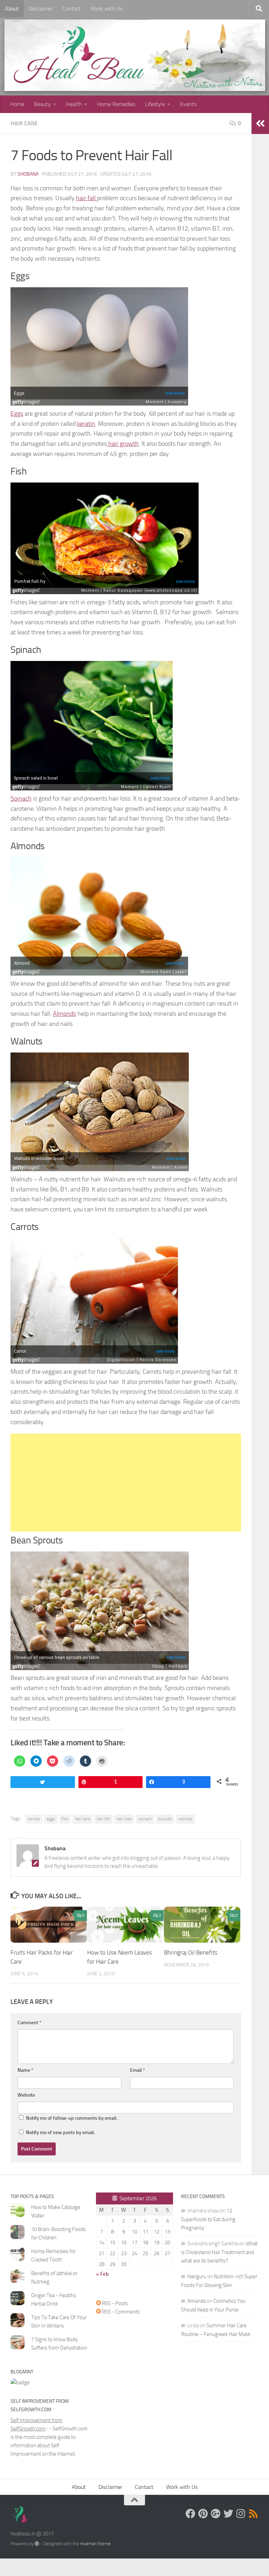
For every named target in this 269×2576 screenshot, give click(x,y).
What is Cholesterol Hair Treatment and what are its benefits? (219, 2252)
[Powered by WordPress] (37, 2544)
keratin (86, 424)
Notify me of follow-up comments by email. (72, 2118)
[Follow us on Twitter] (228, 2514)
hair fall (87, 198)
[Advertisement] (126, 1483)
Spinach (21, 798)
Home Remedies (116, 104)
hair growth (123, 444)
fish (65, 1819)
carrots (34, 1819)
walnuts (185, 1819)
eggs (51, 1819)
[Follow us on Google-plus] (216, 2514)
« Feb (102, 2274)
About (12, 9)
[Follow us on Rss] (254, 2514)
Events (188, 104)
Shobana (28, 174)
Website (26, 2095)
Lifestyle (155, 104)
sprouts (165, 1819)
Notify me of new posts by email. (60, 2132)
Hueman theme (95, 2544)
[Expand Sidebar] (260, 124)
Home (17, 104)
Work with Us (106, 9)
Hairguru (197, 2276)
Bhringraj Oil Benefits (191, 1952)
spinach (145, 1819)
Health (74, 104)
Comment (29, 2023)
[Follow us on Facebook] (191, 2514)
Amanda (196, 2301)
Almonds (64, 1014)
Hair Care (24, 123)
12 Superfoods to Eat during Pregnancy (208, 2219)
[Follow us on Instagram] (241, 2514)
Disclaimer (41, 9)
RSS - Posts (114, 2303)
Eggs (17, 414)
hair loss (124, 1819)
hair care (82, 1819)
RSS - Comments (120, 2312)
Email (137, 2070)
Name (25, 2070)
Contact (72, 9)
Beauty (42, 104)
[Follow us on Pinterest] (203, 2514)
